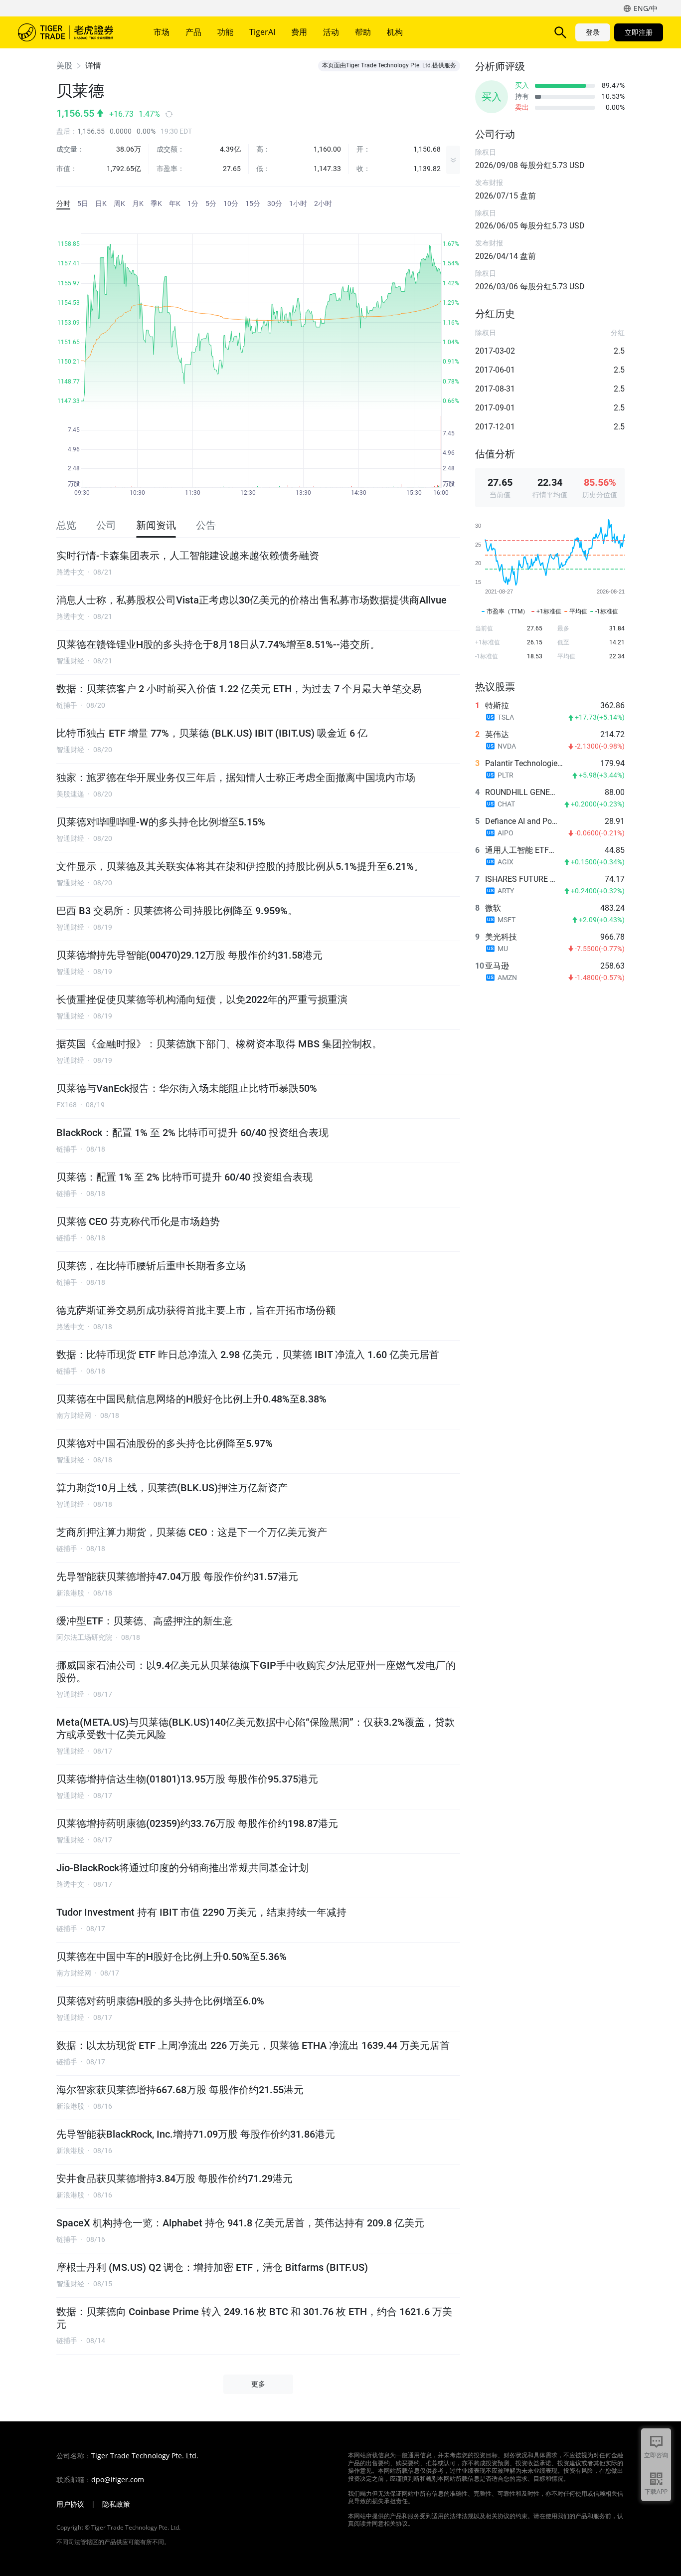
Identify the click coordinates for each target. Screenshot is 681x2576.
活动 (331, 32)
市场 (162, 32)
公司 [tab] (106, 525)
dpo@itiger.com (118, 2480)
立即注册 (639, 32)
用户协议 (70, 2504)
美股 (64, 66)
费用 (299, 32)
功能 (225, 32)
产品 (193, 32)
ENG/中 (646, 8)
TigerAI (262, 32)
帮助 (363, 32)
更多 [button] (258, 2384)
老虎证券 (73, 32)
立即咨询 (656, 2455)
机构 (395, 32)
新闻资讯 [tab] (156, 525)
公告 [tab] (206, 525)
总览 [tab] (66, 525)
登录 (593, 32)
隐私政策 (116, 2504)
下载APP (656, 2491)
